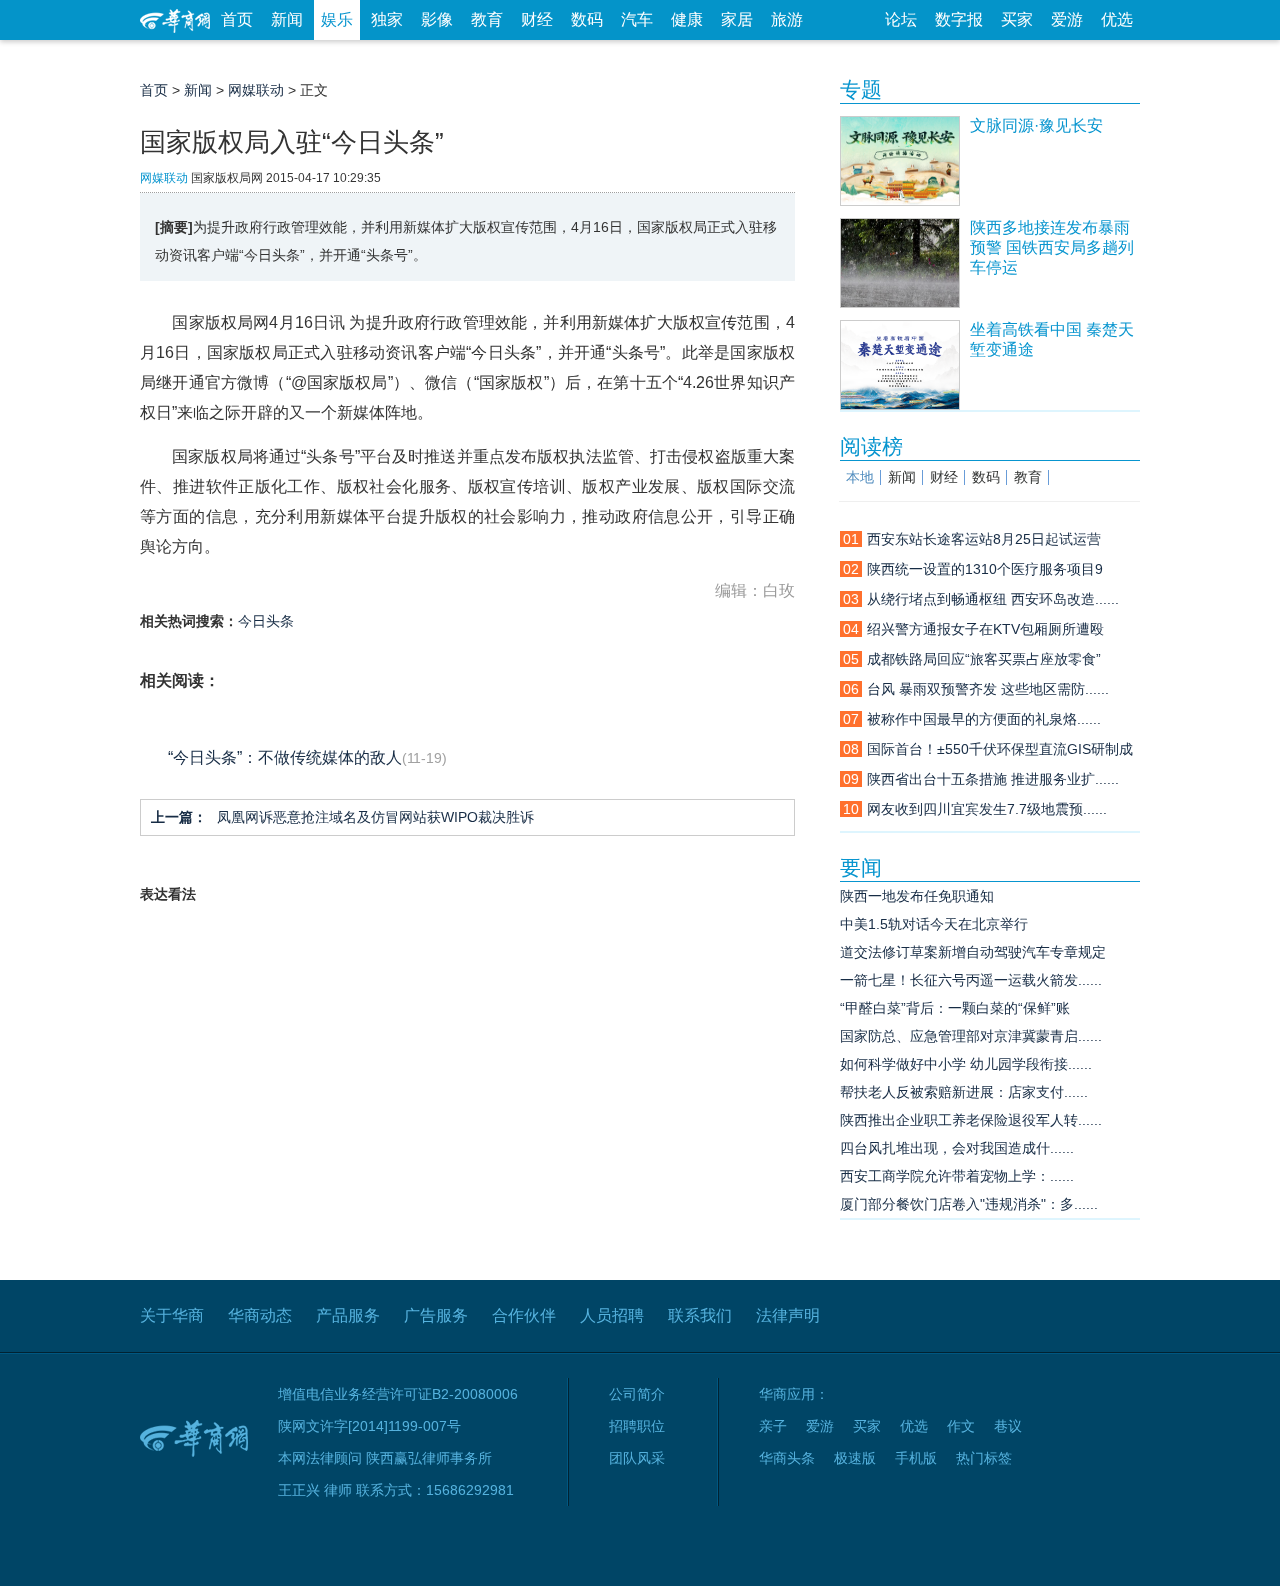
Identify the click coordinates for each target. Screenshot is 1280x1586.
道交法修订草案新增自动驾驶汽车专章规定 (973, 952)
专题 (861, 89)
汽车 (637, 19)
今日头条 (266, 621)
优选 (1117, 19)
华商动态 (260, 1315)
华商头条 (787, 1458)
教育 (487, 19)
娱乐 (337, 19)
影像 (437, 19)
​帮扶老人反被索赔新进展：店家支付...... (964, 1092)
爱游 (1067, 19)
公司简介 (637, 1394)
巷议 (1008, 1426)
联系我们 (700, 1315)
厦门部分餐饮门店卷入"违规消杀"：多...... (969, 1204)
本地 (860, 477)
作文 (961, 1426)
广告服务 (436, 1315)
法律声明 (788, 1315)
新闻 (287, 19)
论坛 (901, 19)
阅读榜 (871, 446)
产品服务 (348, 1315)
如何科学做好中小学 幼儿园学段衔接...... (966, 1064)
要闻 (861, 867)
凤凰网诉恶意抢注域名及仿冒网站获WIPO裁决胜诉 (342, 817)
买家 (1017, 19)
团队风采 (637, 1458)
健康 (687, 19)
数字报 (959, 19)
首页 (237, 19)
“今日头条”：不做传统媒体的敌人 (285, 757)
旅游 (787, 19)
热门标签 (984, 1458)
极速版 (855, 1458)
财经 (537, 19)
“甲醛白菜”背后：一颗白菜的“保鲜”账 (955, 1008)
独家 (387, 19)
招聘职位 (637, 1426)
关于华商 (172, 1315)
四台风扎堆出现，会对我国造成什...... (957, 1148)
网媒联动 (256, 90)
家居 (737, 19)
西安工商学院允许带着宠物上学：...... (957, 1176)
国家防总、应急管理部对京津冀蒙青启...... (971, 1036)
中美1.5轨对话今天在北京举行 (934, 924)
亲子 (773, 1426)
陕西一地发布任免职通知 (917, 896)
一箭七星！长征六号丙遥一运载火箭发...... (971, 980)
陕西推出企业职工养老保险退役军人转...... (971, 1120)
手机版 (916, 1458)
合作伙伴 (524, 1315)
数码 (587, 19)
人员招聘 (612, 1315)
